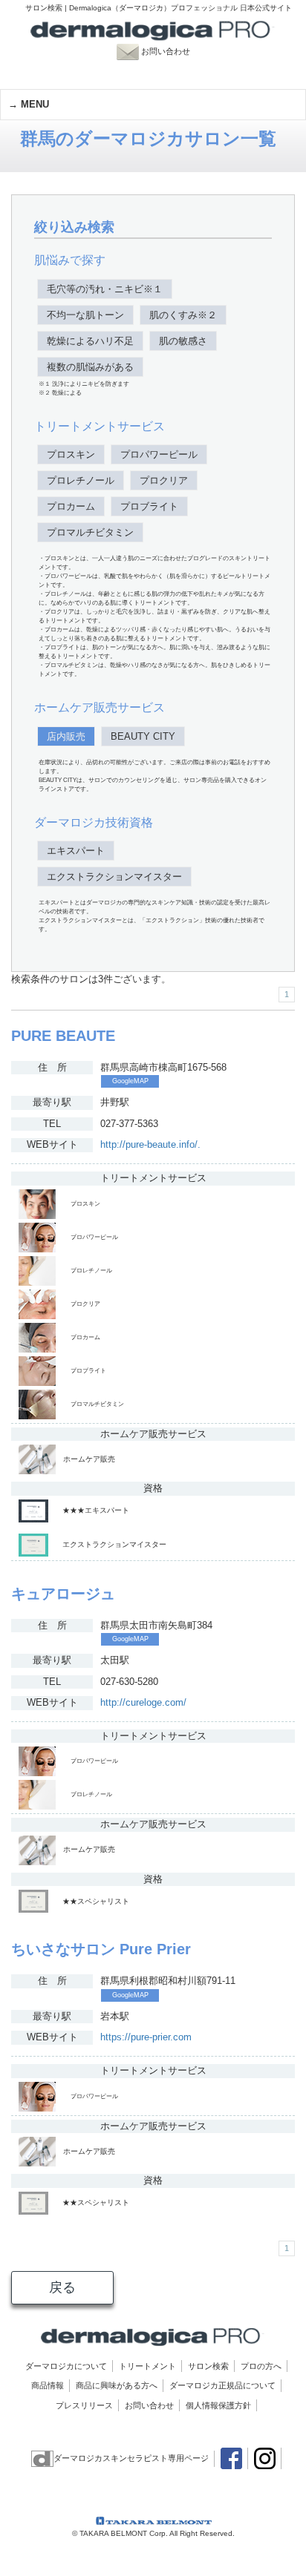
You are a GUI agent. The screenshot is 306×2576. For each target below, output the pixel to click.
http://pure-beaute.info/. (150, 1144)
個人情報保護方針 (218, 2405)
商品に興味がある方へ (117, 2385)
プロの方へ (261, 2366)
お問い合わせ (173, 51)
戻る (62, 2287)
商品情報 (48, 2385)
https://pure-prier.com (146, 2037)
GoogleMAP (130, 1081)
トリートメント (147, 2366)
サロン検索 (208, 2366)
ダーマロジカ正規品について (222, 2385)
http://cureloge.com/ (143, 1702)
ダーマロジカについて (66, 2366)
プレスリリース (84, 2405)
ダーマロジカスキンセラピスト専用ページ (131, 2458)
